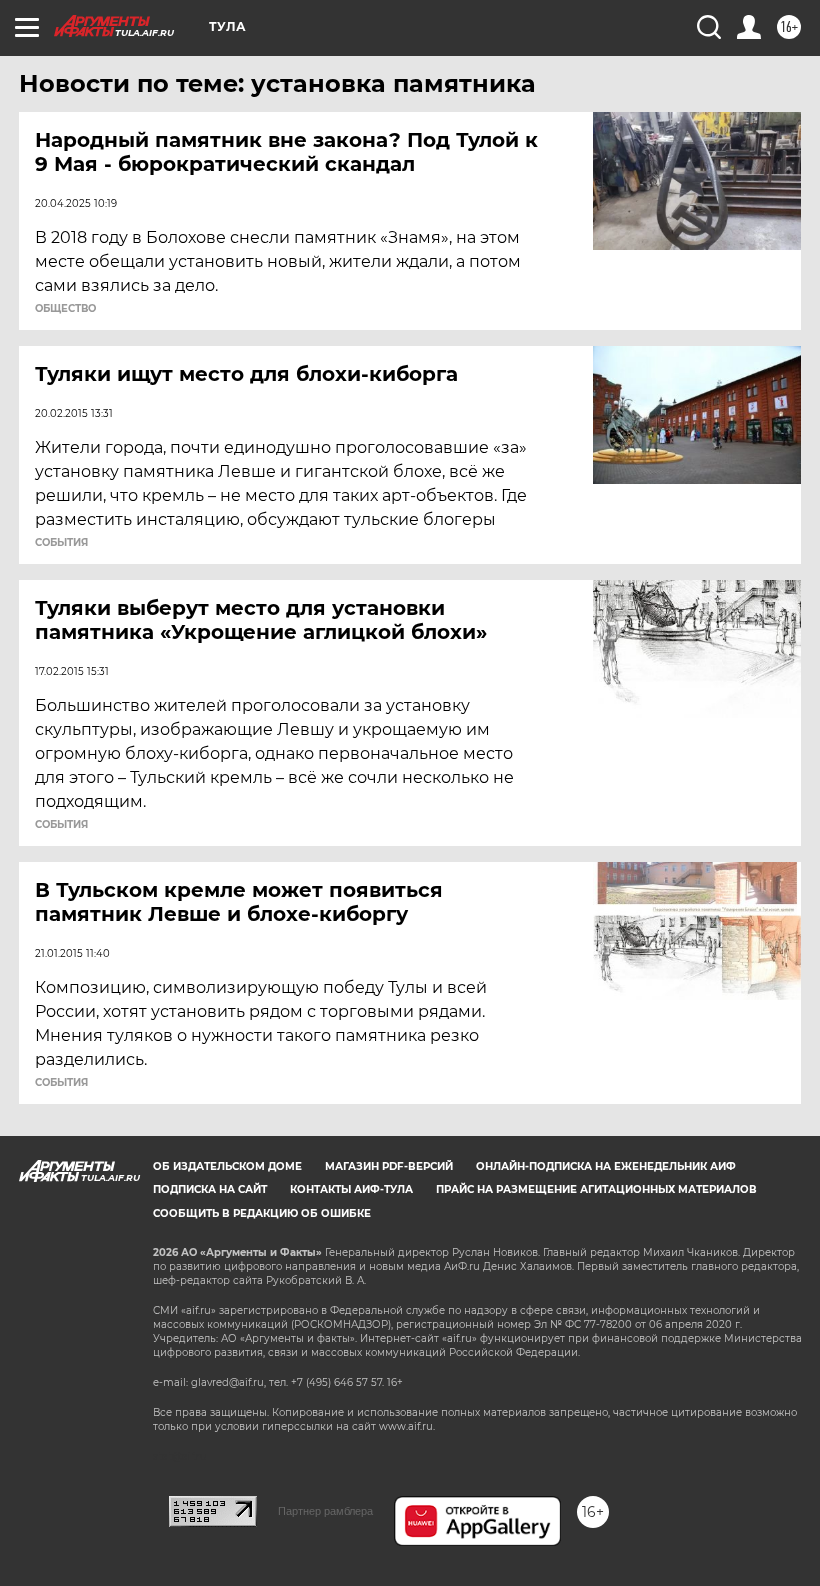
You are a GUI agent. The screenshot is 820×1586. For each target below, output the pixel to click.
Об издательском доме (227, 1166)
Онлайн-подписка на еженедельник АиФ (606, 1166)
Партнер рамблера (325, 1511)
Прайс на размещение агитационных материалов (596, 1189)
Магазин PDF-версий (389, 1166)
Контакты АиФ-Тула (351, 1189)
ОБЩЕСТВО (65, 309)
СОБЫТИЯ (61, 543)
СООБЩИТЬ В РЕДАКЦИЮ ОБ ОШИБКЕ (262, 1213)
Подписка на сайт (210, 1189)
